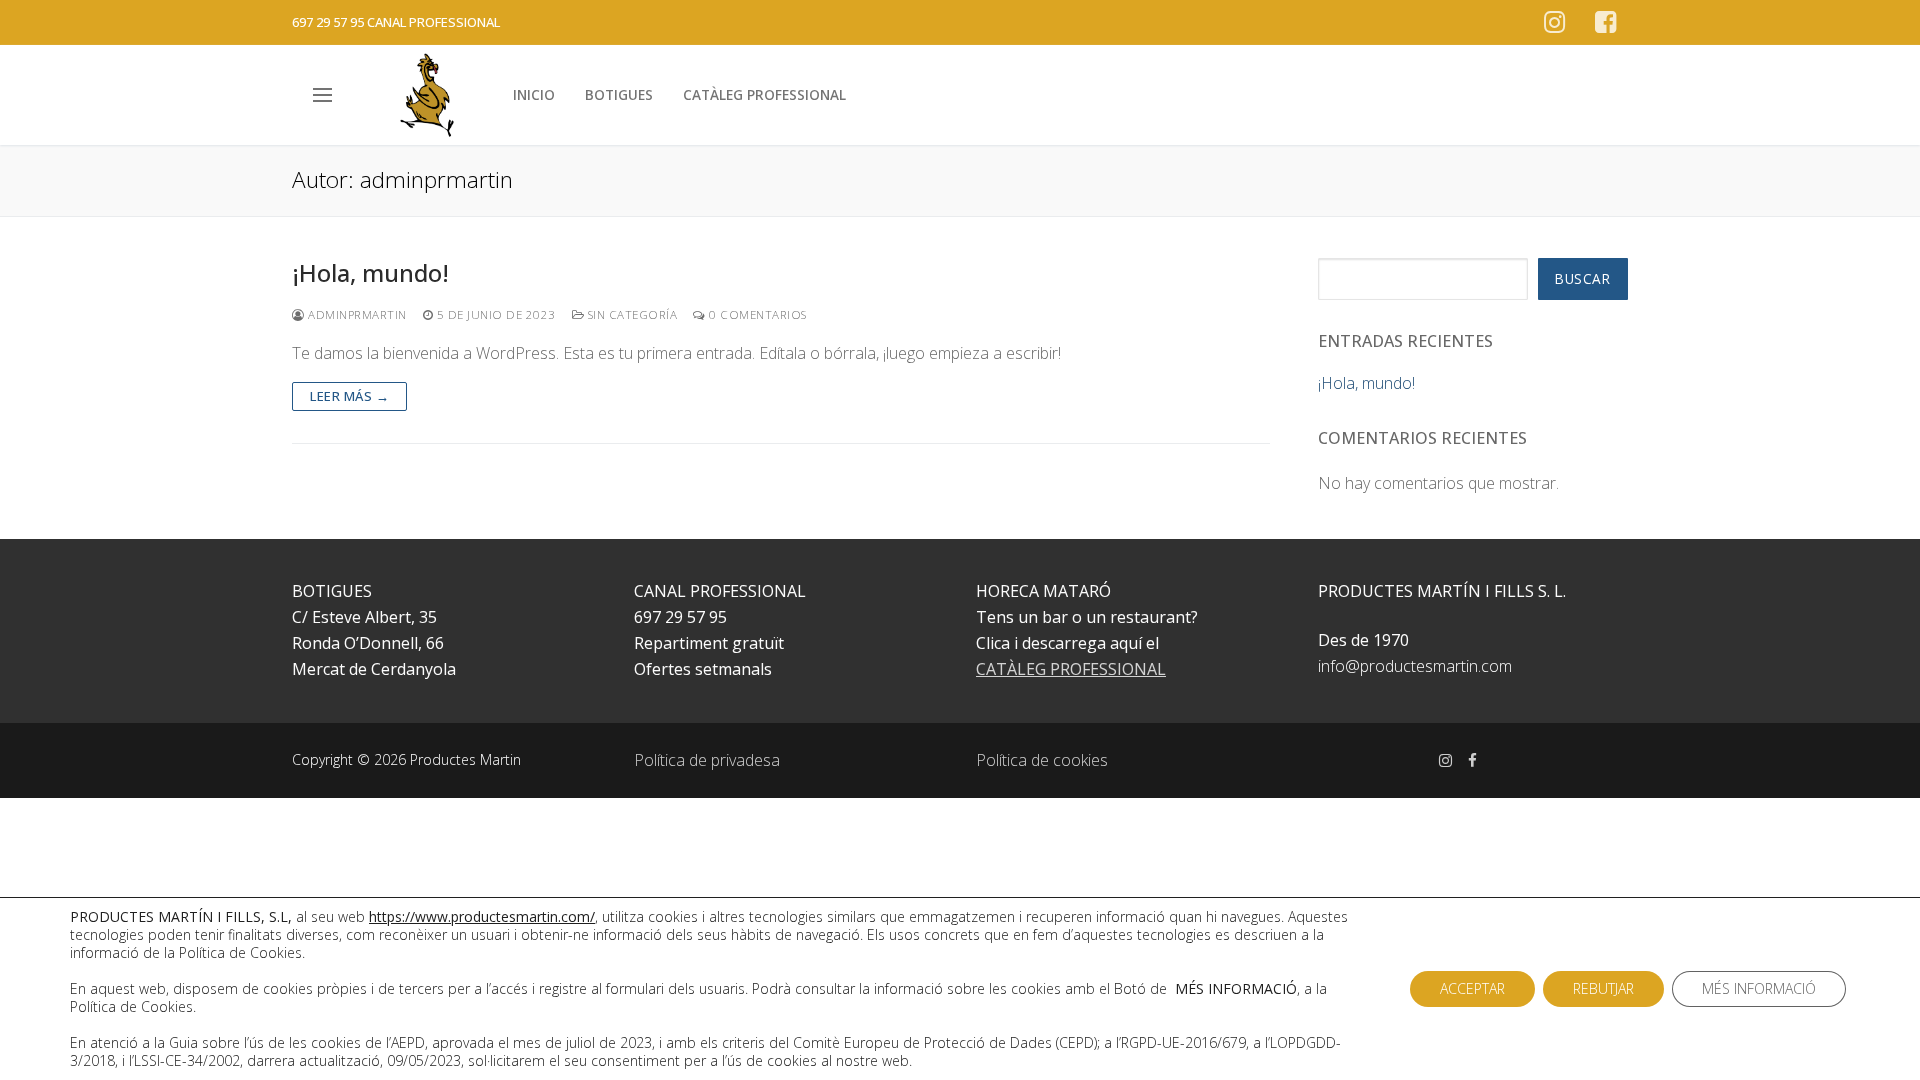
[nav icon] (326, 95)
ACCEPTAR (1472, 988)
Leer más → (349, 396)
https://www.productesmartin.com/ (482, 916)
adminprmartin (356, 314)
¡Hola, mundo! (370, 272)
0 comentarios (756, 314)
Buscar (1582, 278)
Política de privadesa (707, 760)
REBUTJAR (1603, 988)
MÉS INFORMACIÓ (1759, 988)
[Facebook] (1605, 22)
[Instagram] (1554, 22)
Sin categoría (630, 314)
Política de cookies (1042, 760)
